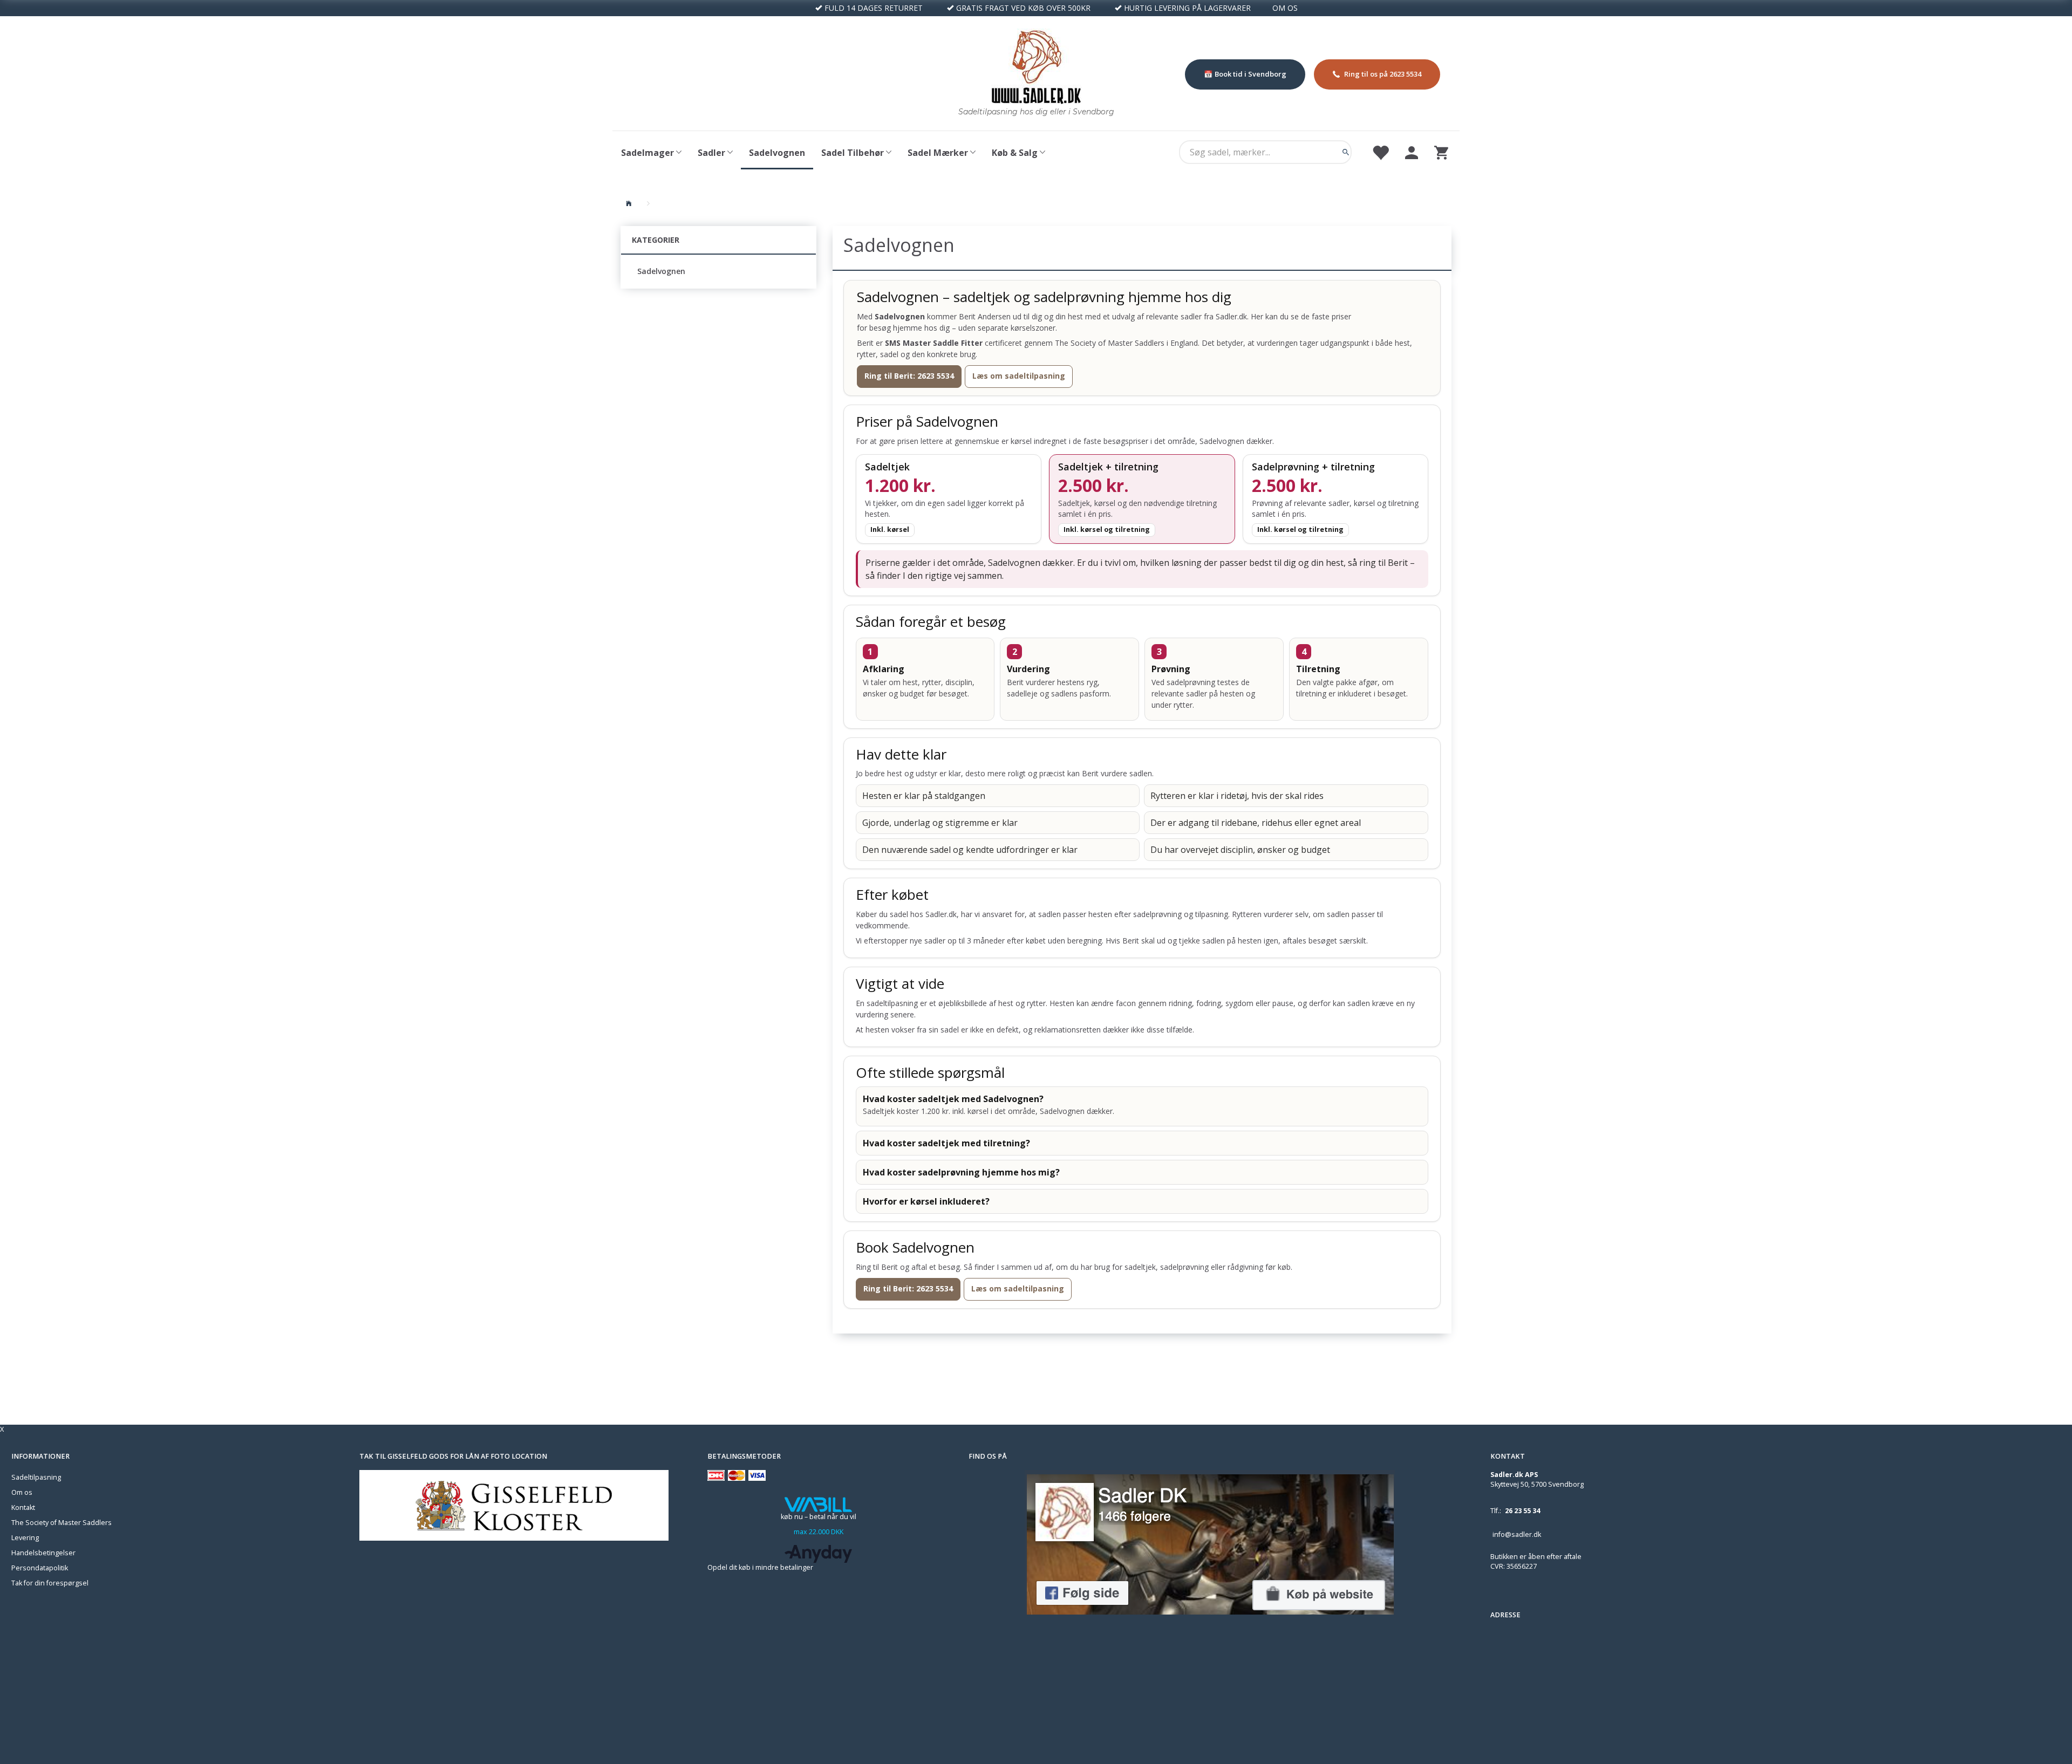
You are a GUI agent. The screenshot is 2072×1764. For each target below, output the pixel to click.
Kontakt (23, 1507)
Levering (25, 1538)
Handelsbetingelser (43, 1553)
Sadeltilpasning (36, 1477)
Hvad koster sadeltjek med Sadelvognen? (953, 1099)
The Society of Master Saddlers (62, 1523)
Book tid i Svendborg (1250, 74)
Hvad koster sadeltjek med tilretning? (946, 1143)
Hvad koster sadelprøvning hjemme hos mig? (961, 1172)
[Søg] (1346, 152)
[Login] (1412, 152)
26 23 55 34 (1522, 1511)
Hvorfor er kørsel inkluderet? (926, 1201)
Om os (22, 1492)
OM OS (1285, 8)
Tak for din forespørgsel (50, 1583)
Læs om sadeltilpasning (1019, 376)
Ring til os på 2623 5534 (1383, 74)
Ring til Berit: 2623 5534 (909, 376)
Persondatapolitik (40, 1568)
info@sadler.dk (1517, 1534)
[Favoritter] (1380, 152)
